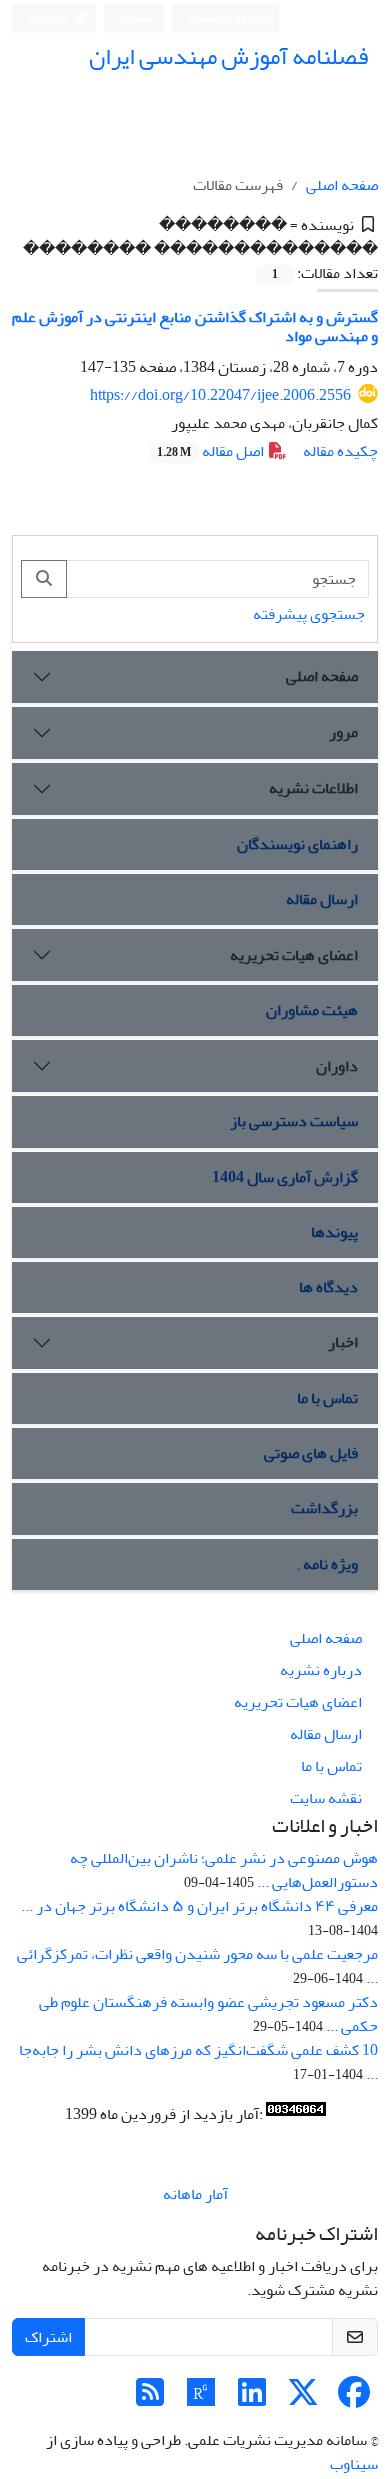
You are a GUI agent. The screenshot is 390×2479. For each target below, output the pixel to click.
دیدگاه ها (328, 1287)
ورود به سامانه (222, 18)
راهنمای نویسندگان (297, 844)
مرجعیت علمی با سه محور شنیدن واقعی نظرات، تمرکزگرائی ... (197, 1966)
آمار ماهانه (195, 2194)
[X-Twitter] (303, 2399)
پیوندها (334, 1232)
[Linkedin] (252, 2399)
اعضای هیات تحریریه (294, 955)
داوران (337, 1066)
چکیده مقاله (340, 451)
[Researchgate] (201, 2399)
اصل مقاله (212, 451)
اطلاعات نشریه (313, 788)
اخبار (343, 1342)
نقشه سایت (326, 1798)
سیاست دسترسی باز (294, 1121)
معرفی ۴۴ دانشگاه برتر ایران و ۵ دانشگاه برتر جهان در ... (199, 1906)
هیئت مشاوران (312, 1010)
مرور (343, 732)
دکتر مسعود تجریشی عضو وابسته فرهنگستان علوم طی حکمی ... (208, 2014)
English (48, 18)
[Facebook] (354, 2399)
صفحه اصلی (342, 185)
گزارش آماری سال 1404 (285, 1177)
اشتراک (48, 2337)
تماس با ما (327, 1398)
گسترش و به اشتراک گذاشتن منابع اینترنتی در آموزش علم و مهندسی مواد (195, 326)
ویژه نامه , (328, 1564)
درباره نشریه (321, 1670)
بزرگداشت (324, 1508)
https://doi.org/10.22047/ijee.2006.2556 (220, 395)
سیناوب (354, 2464)
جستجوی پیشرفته (309, 614)
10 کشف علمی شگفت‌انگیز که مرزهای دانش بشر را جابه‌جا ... (198, 2062)
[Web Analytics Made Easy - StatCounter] (296, 2114)
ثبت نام (138, 17)
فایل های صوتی (311, 1453)
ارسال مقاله (322, 899)
